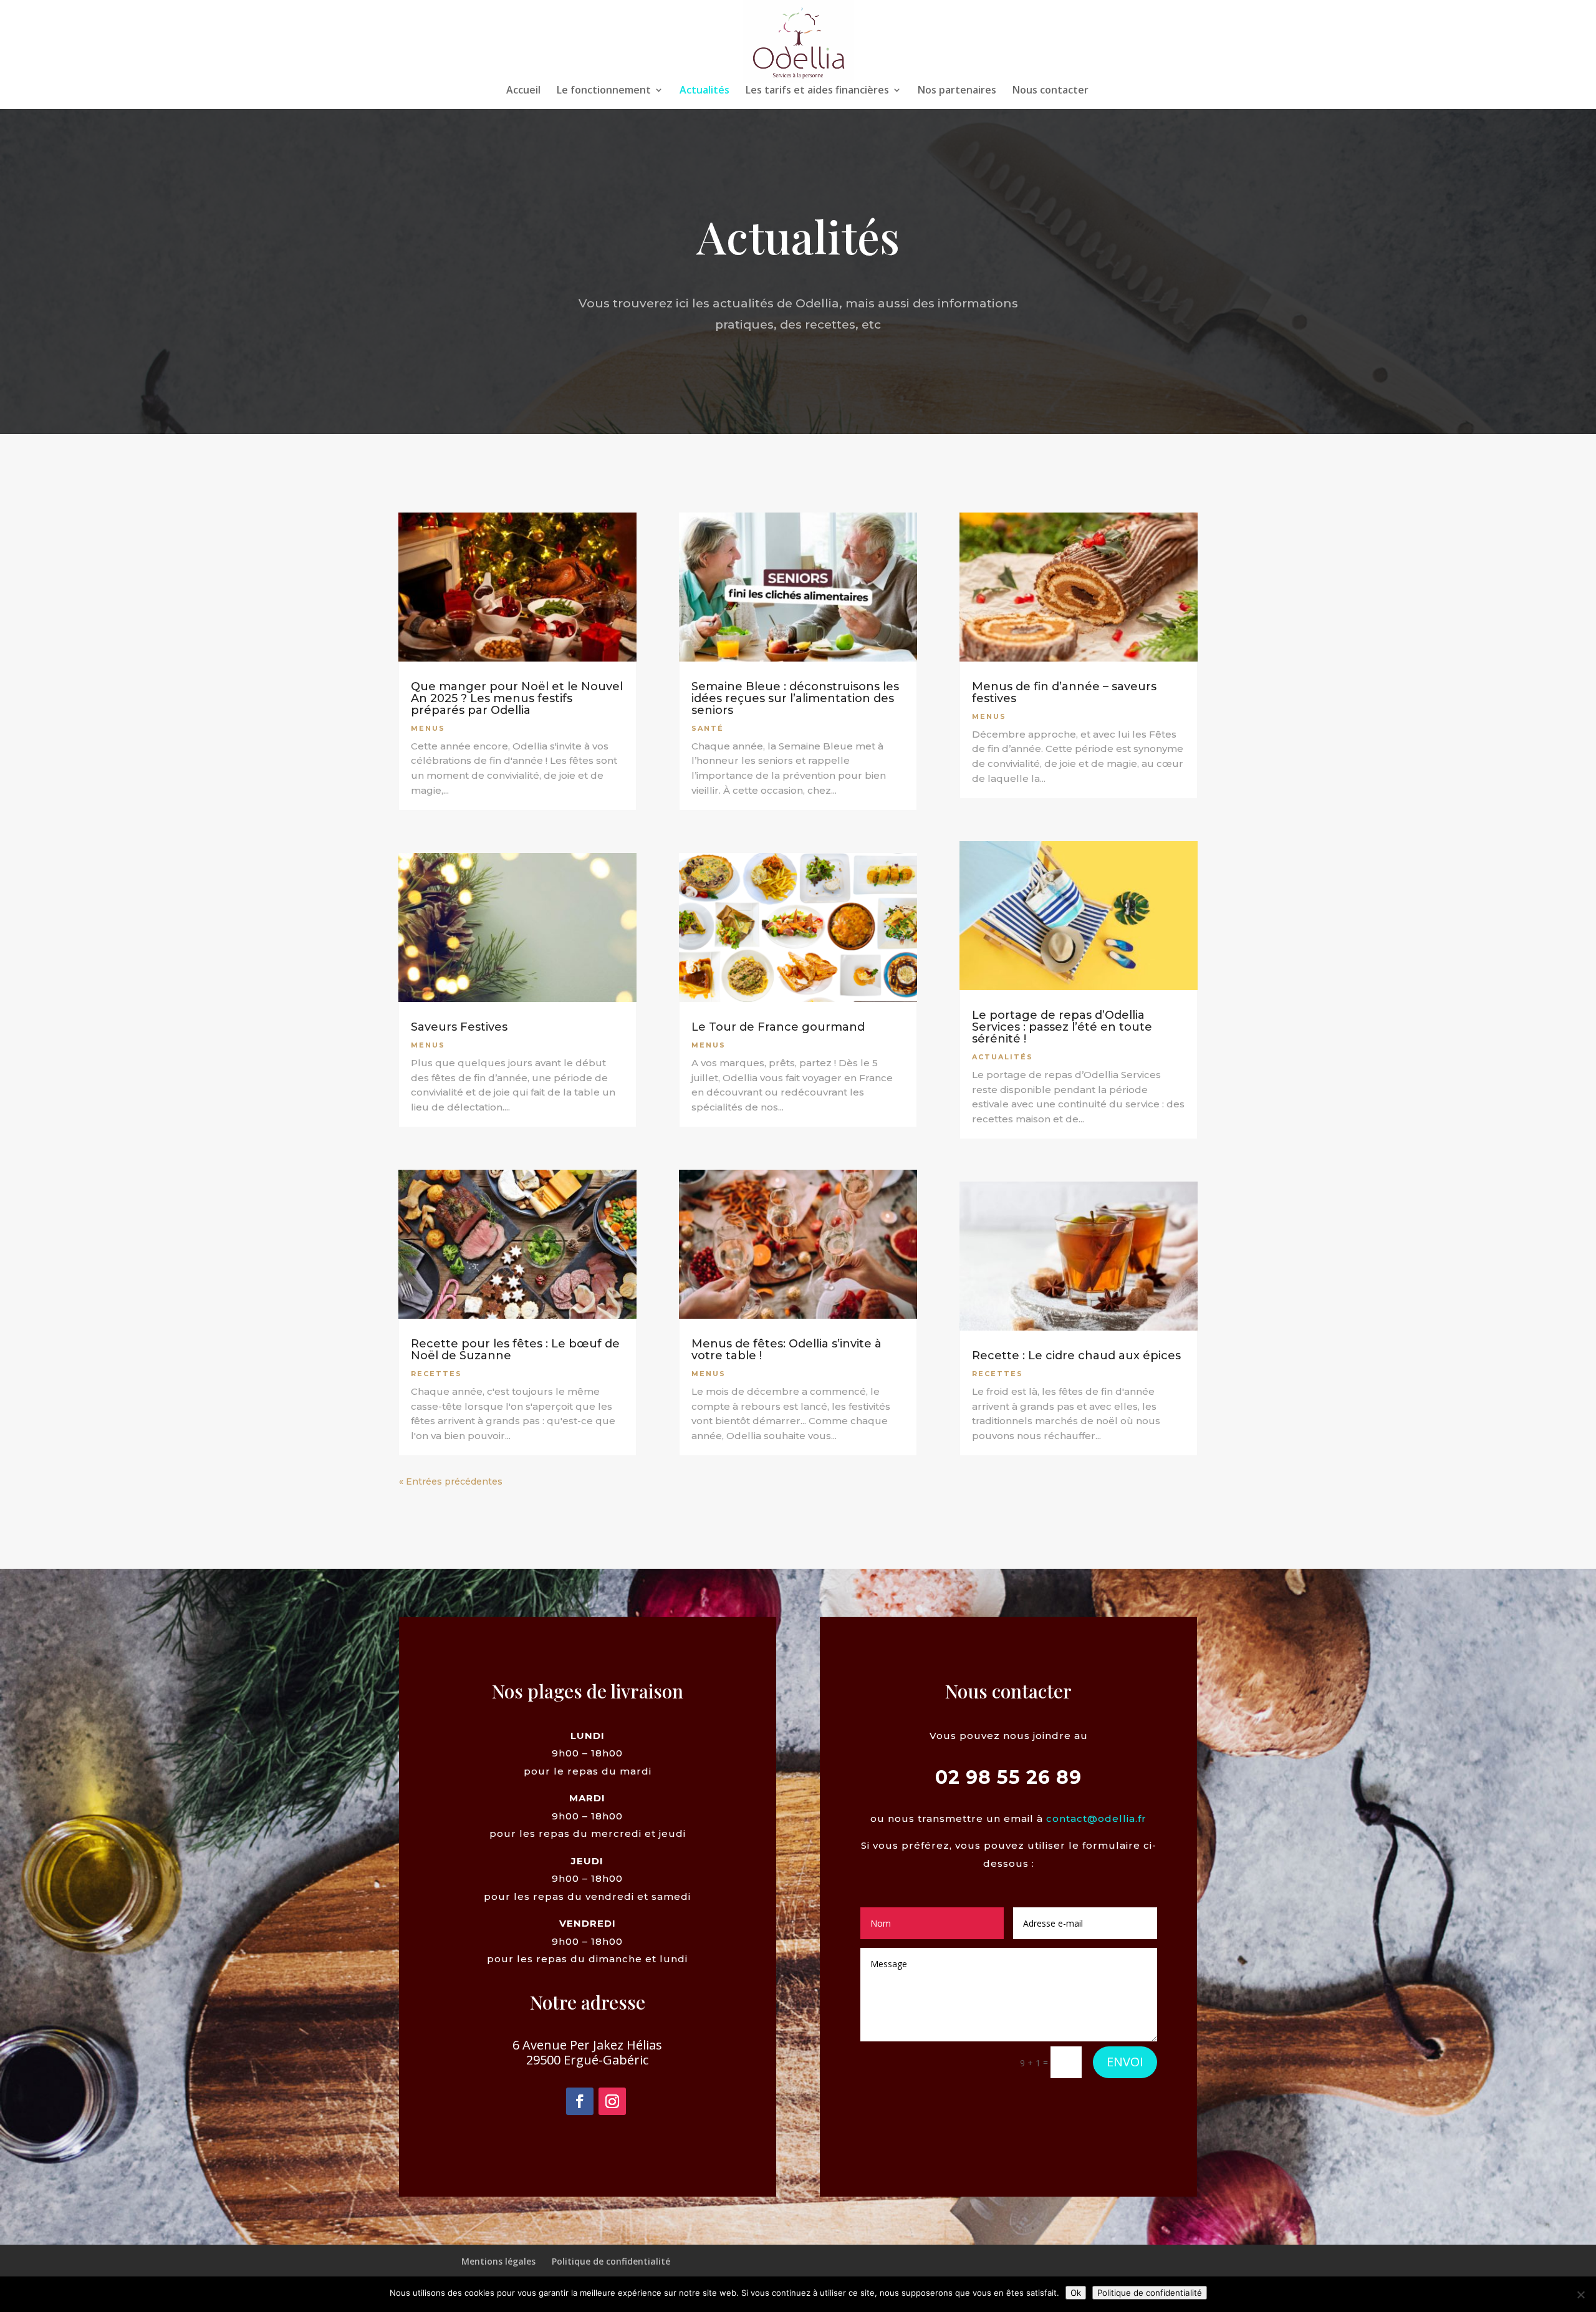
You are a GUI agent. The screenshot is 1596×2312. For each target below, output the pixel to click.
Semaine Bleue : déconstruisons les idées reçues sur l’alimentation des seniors (795, 698)
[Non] (1580, 2295)
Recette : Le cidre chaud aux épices (1076, 1356)
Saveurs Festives (459, 1027)
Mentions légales (498, 2261)
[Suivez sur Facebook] (580, 2101)
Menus (428, 728)
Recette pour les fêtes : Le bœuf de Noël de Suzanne (515, 1350)
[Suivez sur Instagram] (612, 2101)
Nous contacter (1050, 91)
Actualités (704, 91)
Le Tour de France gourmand (778, 1027)
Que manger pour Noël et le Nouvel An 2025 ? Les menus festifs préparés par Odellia (517, 698)
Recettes (436, 1374)
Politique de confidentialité (611, 2261)
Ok (1076, 2293)
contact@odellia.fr (1096, 1818)
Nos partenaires (957, 91)
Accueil (523, 91)
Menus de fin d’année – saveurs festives (1064, 692)
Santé (708, 728)
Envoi (1125, 2062)
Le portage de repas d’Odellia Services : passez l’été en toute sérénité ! (1062, 1027)
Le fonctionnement (604, 91)
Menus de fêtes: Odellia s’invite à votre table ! (786, 1350)
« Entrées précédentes (451, 1481)
